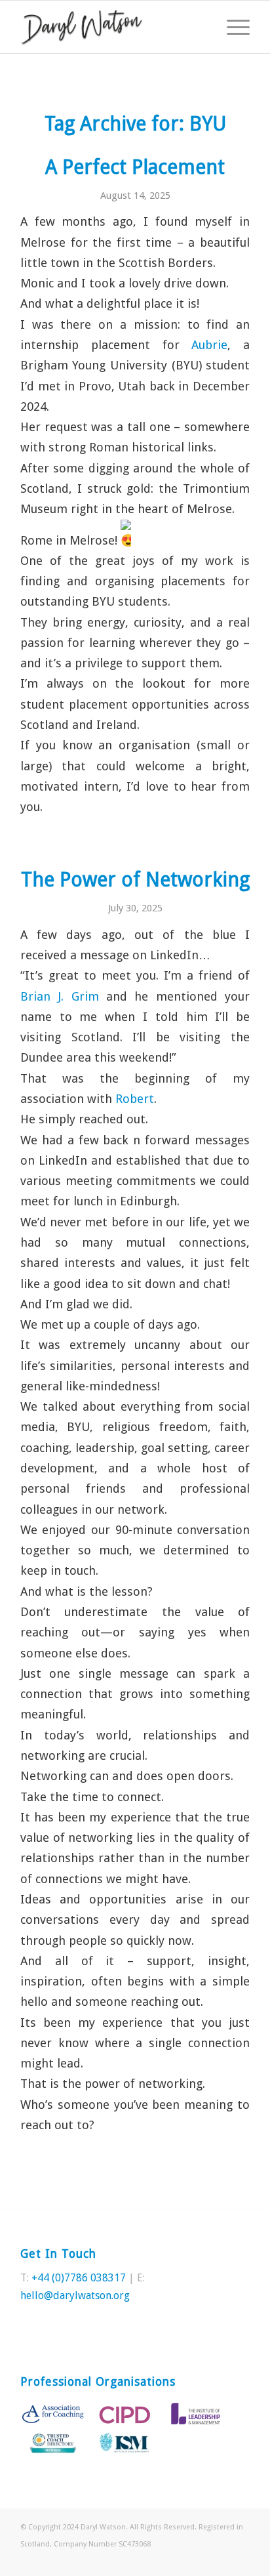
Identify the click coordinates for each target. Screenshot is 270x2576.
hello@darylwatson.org (75, 2296)
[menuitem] (232, 27)
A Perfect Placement (135, 167)
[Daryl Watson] (112, 27)
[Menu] (232, 27)
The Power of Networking (135, 880)
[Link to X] (220, 2560)
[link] (209, 345)
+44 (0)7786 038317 (79, 2278)
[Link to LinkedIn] (240, 2560)
